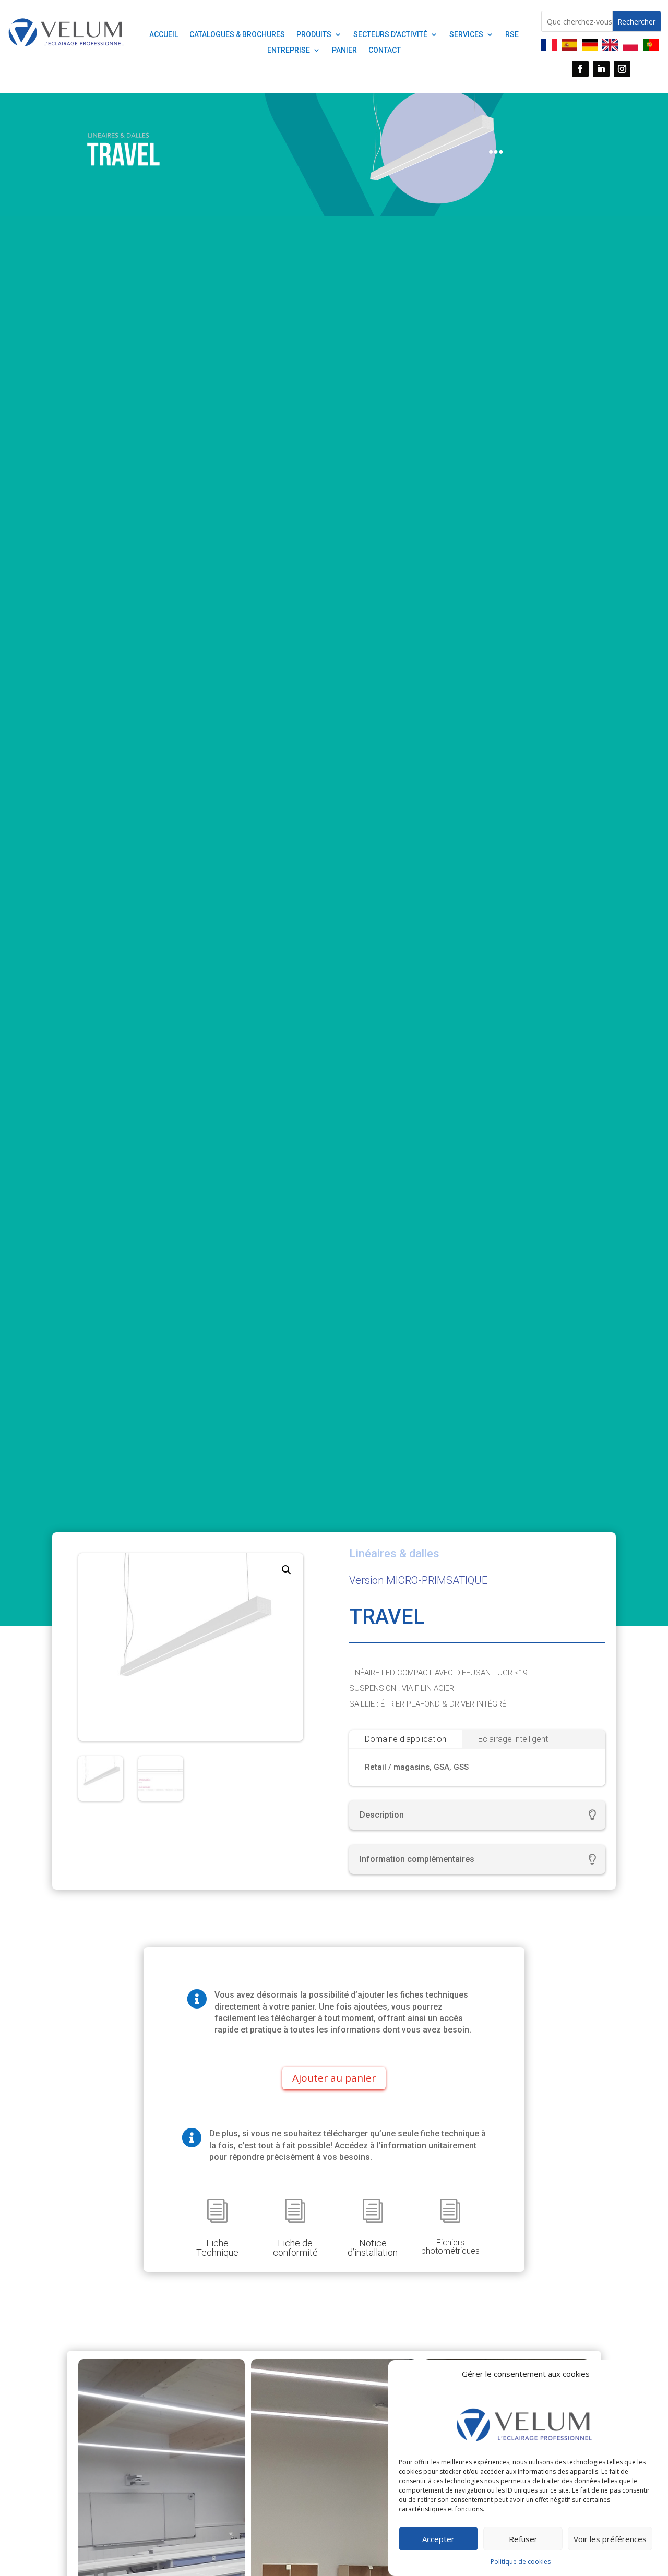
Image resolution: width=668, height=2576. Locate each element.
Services (466, 35)
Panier (344, 50)
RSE (512, 35)
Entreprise (289, 50)
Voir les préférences (610, 2539)
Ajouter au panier (334, 2078)
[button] (287, 1570)
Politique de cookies (521, 2562)
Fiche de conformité (295, 2248)
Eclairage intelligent (513, 1739)
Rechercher (636, 22)
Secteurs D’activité (390, 35)
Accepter (438, 2539)
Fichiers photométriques (450, 2247)
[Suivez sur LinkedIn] (601, 69)
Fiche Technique (217, 2248)
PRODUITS (314, 35)
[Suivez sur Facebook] (580, 69)
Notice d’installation (373, 2248)
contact (385, 50)
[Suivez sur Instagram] (622, 69)
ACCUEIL (164, 35)
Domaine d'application (405, 1739)
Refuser (523, 2539)
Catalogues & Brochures (237, 35)
